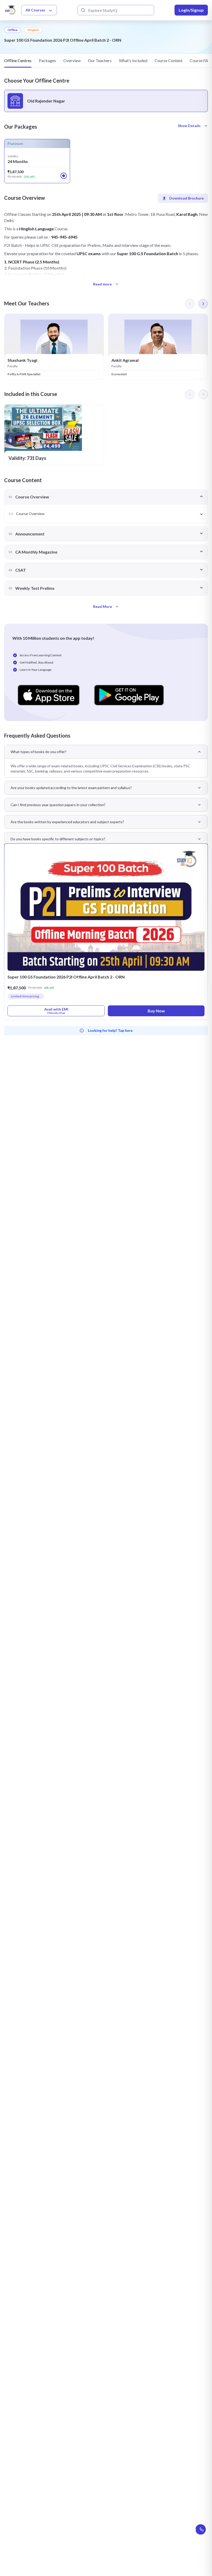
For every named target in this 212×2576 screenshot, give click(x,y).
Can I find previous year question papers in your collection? (58, 805)
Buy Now (156, 1011)
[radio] (106, 101)
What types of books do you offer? (39, 752)
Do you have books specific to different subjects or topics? (58, 839)
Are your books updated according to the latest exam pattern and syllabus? (71, 788)
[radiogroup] (106, 101)
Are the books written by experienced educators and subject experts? (67, 822)
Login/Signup (191, 10)
